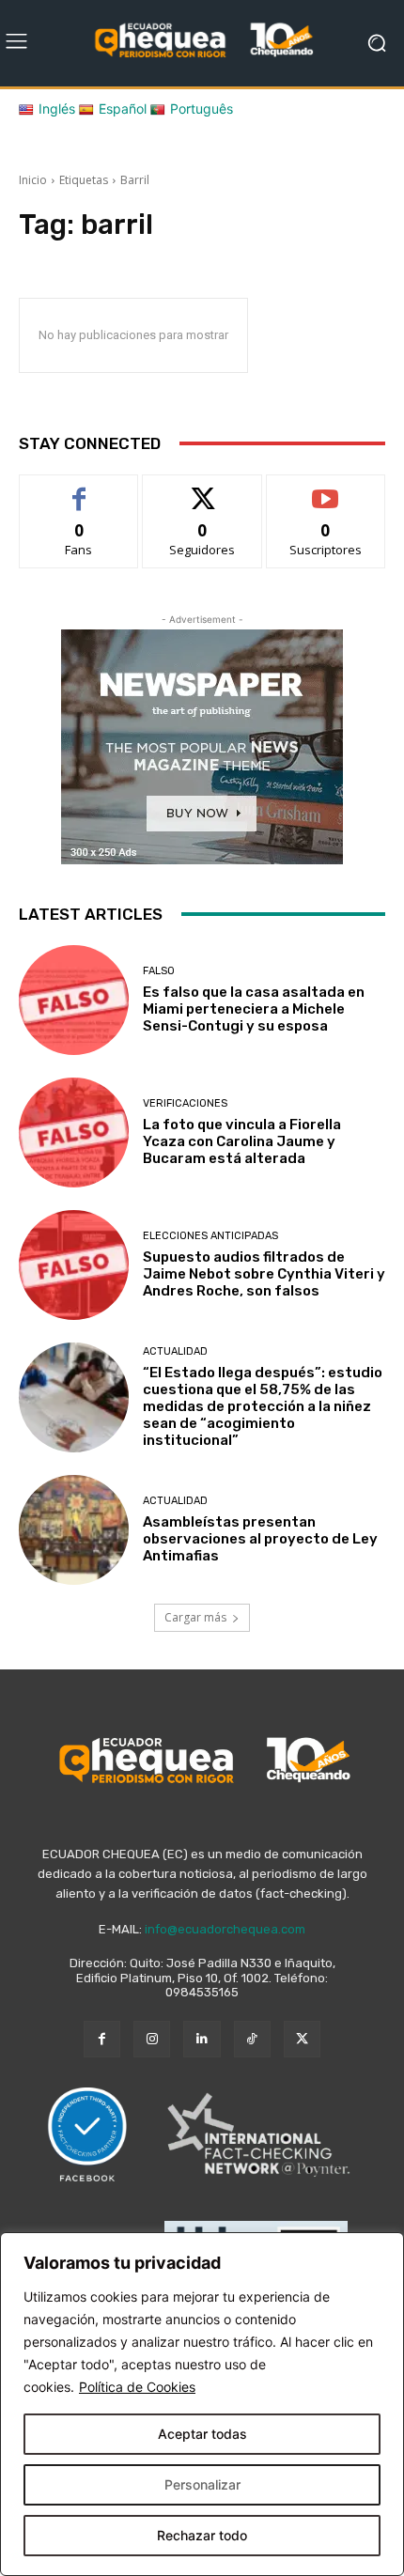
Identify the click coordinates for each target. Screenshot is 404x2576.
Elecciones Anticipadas (210, 1236)
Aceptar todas (202, 2434)
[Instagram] (152, 2039)
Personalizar (202, 2484)
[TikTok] (252, 2039)
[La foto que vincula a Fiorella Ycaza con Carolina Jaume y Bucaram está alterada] (74, 1133)
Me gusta (79, 489)
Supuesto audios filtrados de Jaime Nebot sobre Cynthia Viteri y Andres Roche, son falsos (264, 1274)
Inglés (57, 109)
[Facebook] (102, 2039)
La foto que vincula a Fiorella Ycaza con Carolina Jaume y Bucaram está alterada (242, 1141)
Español (123, 109)
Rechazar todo (202, 2535)
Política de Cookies (137, 2387)
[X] (302, 2039)
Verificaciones (185, 1103)
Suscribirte (326, 489)
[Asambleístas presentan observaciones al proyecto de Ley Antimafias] (74, 1530)
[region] (202, 2404)
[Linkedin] (202, 2039)
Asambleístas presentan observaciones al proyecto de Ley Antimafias (260, 1539)
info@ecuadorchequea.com (225, 1929)
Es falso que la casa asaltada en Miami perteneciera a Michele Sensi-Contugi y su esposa (254, 1009)
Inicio (33, 180)
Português (202, 109)
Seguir (202, 489)
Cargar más (195, 1617)
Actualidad (175, 1351)
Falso (159, 971)
